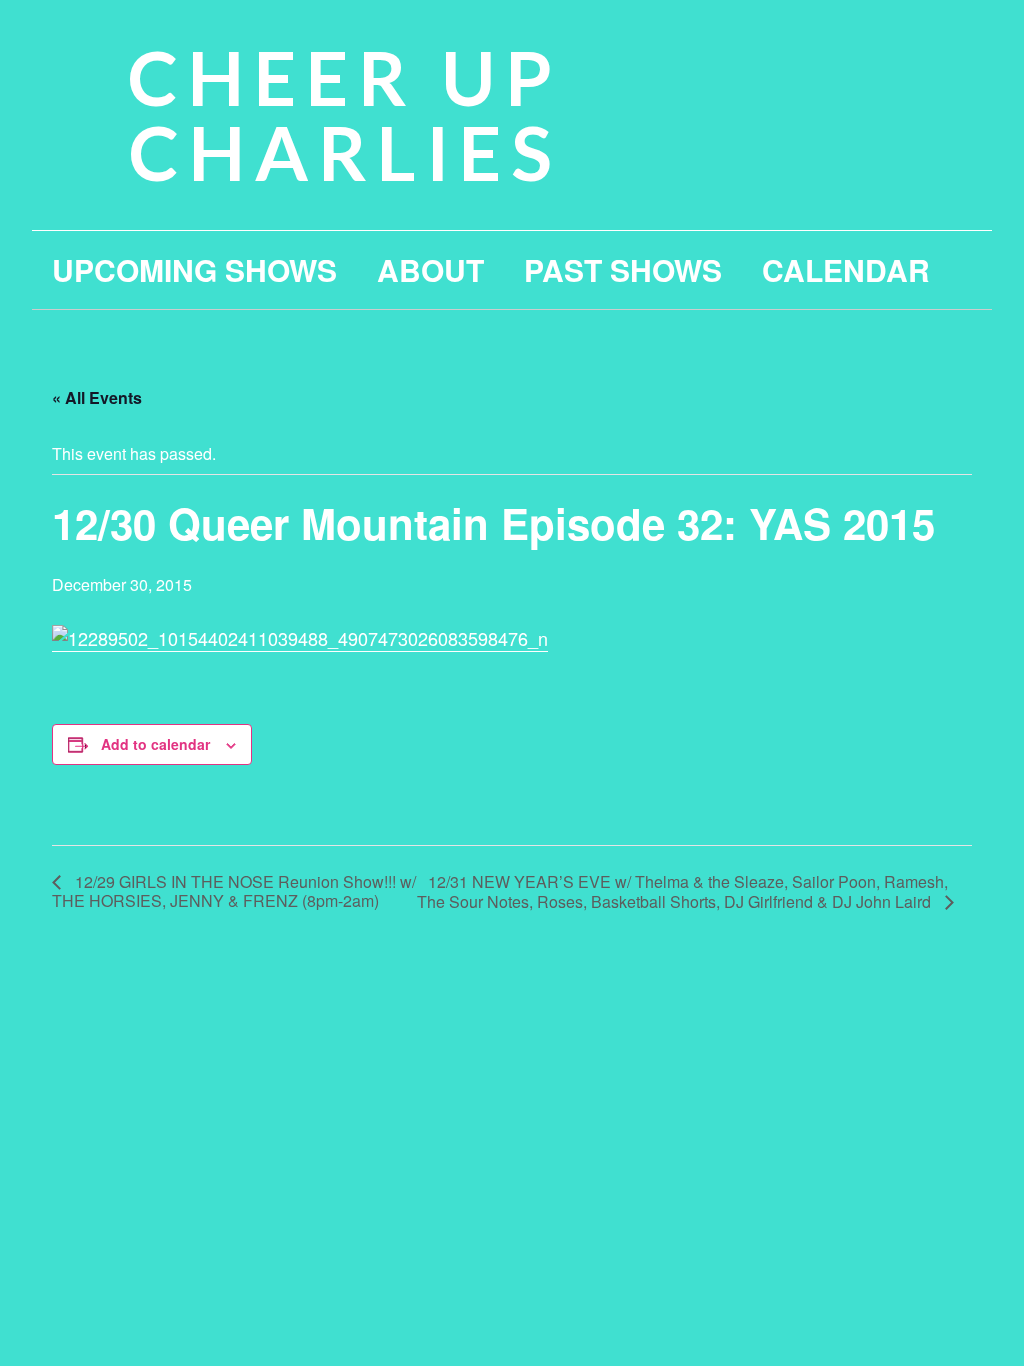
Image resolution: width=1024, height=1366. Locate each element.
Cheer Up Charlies (345, 114)
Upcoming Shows (194, 269)
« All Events (97, 397)
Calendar (846, 269)
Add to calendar (155, 744)
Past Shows (623, 269)
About (430, 269)
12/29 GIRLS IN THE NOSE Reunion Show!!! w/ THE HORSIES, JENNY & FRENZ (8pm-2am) (234, 891)
